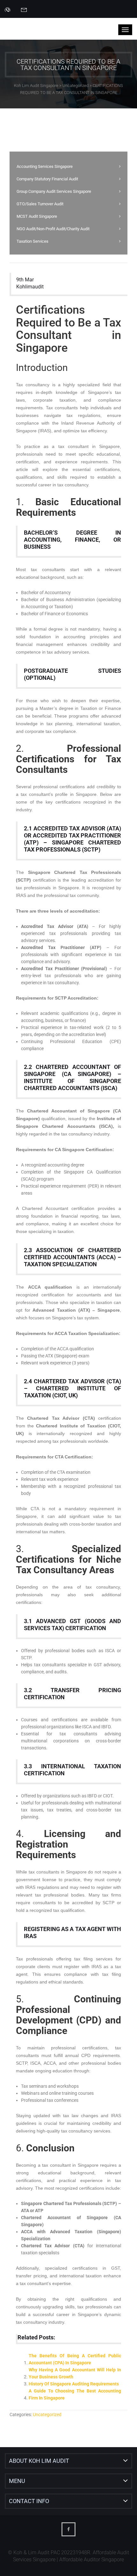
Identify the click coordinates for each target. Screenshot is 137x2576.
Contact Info (29, 2501)
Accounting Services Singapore (45, 166)
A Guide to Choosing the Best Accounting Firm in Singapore (75, 2394)
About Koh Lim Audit (39, 2461)
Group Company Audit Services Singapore (54, 191)
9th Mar (25, 280)
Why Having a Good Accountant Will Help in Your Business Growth (75, 2373)
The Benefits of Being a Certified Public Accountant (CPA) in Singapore (75, 2359)
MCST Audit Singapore (37, 216)
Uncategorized (47, 2415)
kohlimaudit (30, 287)
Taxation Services (32, 241)
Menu (17, 2481)
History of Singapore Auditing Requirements (74, 2384)
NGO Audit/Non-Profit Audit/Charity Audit (53, 229)
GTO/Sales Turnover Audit (40, 204)
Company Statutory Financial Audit (47, 179)
